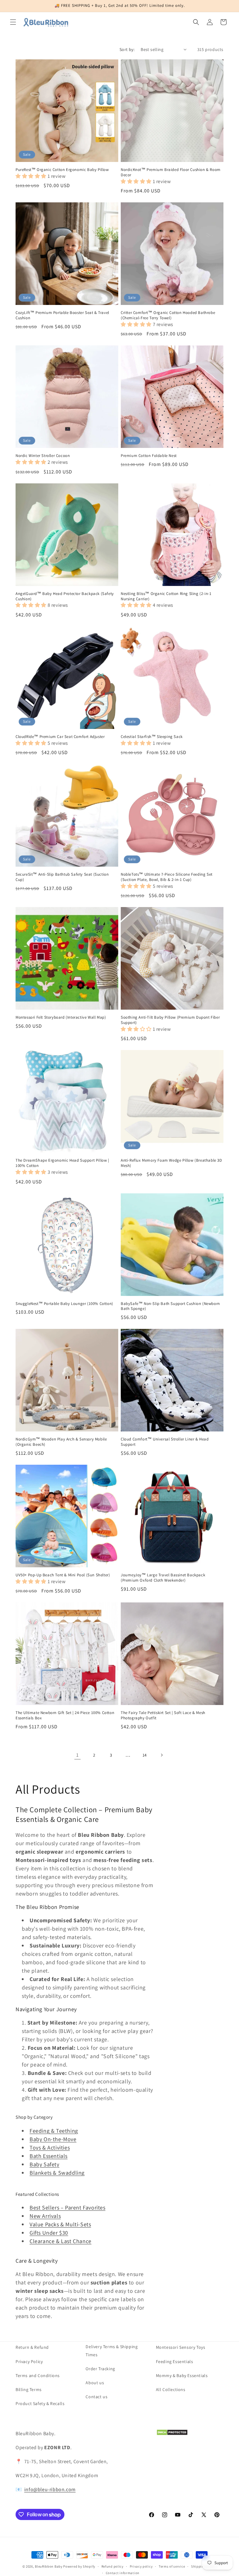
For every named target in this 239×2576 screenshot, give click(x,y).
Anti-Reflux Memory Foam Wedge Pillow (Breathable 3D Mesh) (171, 1163)
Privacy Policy (29, 2362)
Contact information (123, 2573)
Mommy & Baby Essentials (182, 2376)
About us (95, 2383)
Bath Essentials (49, 2156)
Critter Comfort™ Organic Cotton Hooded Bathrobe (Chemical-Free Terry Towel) (168, 315)
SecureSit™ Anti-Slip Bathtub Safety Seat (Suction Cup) (62, 877)
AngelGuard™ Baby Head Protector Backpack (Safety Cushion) (65, 596)
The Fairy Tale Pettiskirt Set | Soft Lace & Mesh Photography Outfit (163, 1715)
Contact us (96, 2397)
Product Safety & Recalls (40, 2403)
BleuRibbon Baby (49, 2566)
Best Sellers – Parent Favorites (68, 2207)
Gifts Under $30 (49, 2233)
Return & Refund (32, 2347)
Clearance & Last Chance (61, 2241)
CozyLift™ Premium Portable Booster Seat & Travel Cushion (62, 315)
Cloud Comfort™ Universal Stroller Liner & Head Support (165, 1442)
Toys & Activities (50, 2147)
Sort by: (127, 49)
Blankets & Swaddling (57, 2173)
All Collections (171, 2389)
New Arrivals (45, 2216)
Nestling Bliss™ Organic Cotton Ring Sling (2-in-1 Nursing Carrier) (166, 596)
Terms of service (172, 2566)
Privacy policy (141, 2566)
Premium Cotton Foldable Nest (149, 456)
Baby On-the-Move (53, 2139)
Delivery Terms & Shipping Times (112, 2350)
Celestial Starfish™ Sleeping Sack (152, 737)
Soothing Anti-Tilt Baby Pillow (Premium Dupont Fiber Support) (170, 1020)
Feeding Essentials (175, 2362)
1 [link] (77, 1755)
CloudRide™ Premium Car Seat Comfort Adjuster (60, 737)
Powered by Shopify (79, 2566)
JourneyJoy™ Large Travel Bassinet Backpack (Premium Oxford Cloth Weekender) (163, 1578)
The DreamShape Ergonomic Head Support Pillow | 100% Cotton (62, 1163)
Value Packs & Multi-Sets (60, 2224)
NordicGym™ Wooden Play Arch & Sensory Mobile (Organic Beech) (61, 1442)
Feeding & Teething (54, 2131)
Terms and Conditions (38, 2376)
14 (145, 1755)
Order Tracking (100, 2369)
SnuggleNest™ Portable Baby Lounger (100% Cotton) (64, 1304)
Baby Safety (45, 2164)
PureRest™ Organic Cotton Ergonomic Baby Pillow (62, 170)
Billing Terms (29, 2389)
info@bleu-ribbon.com (50, 2489)
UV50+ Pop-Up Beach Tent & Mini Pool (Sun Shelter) (63, 1575)
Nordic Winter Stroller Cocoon (43, 456)
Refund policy (112, 2566)
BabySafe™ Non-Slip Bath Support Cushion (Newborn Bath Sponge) (170, 1306)
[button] (13, 22)
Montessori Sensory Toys (181, 2347)
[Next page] (162, 1755)
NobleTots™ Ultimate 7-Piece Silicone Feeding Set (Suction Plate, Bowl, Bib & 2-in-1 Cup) (167, 877)
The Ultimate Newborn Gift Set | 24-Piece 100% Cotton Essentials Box (65, 1715)
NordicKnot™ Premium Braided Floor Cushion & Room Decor (171, 172)
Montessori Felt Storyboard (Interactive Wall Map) (61, 1017)
